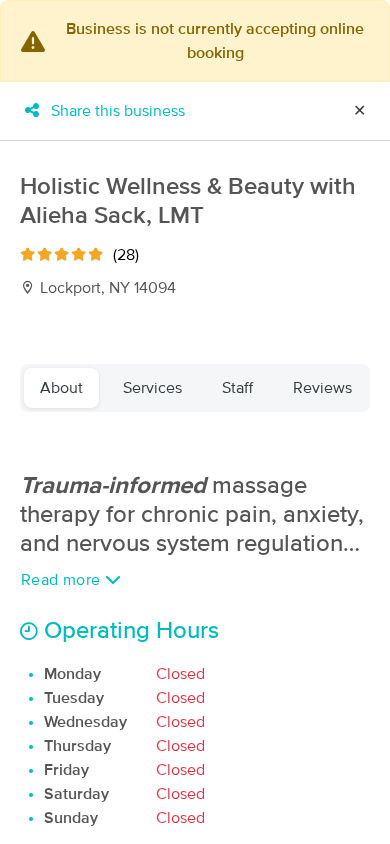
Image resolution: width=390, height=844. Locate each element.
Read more (63, 580)
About (61, 388)
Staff (237, 388)
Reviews (322, 388)
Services (152, 388)
